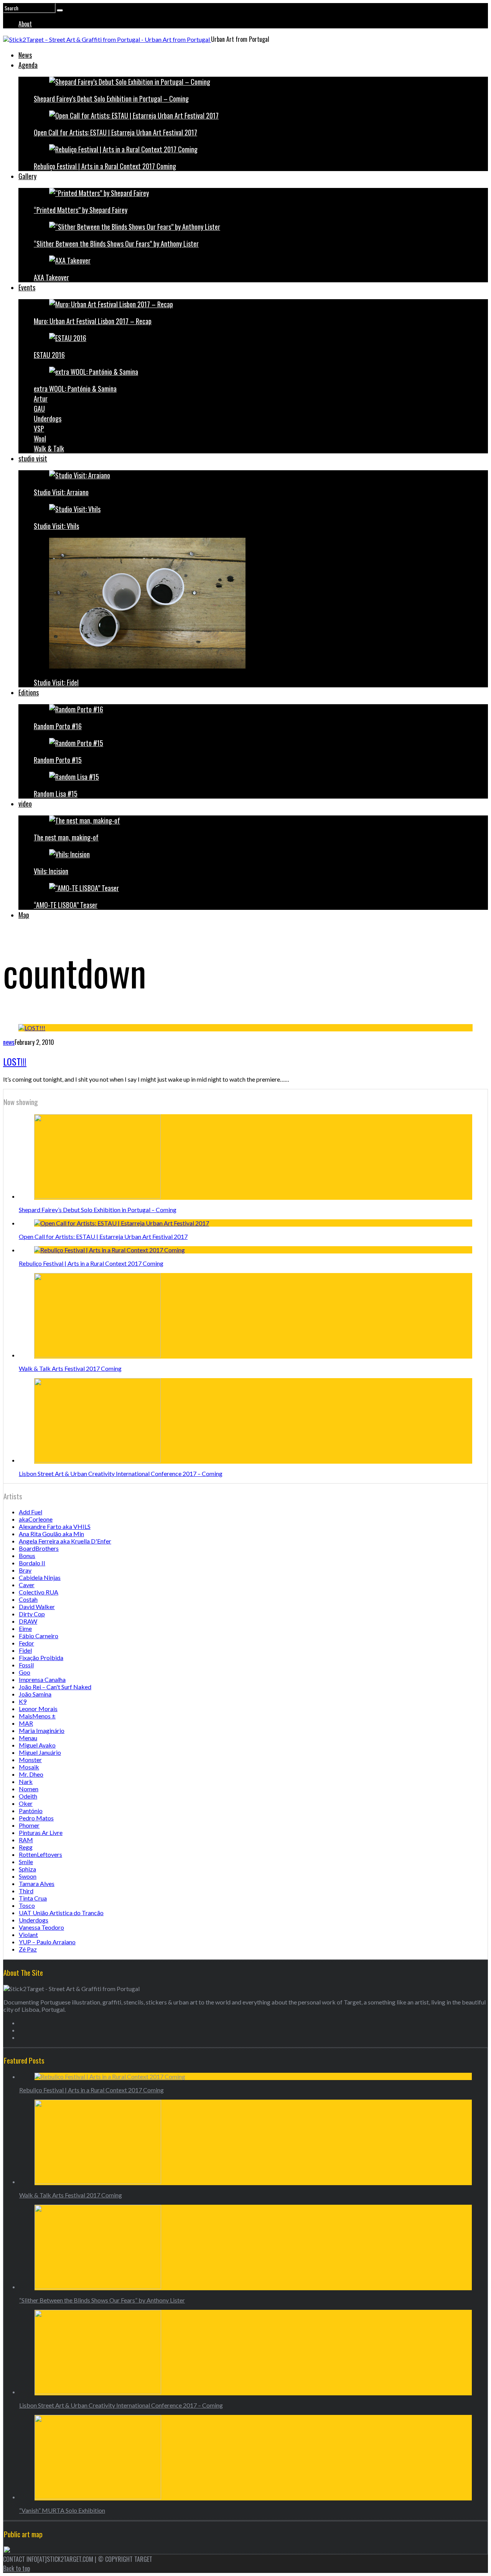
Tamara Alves (37, 1883)
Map (24, 915)
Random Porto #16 (58, 726)
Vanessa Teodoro (41, 1927)
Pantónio (31, 1811)
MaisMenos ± (37, 1716)
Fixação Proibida (41, 1658)
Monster (30, 1760)
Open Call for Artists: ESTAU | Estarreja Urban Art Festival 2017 (115, 132)
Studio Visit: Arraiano (61, 492)
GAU (39, 408)
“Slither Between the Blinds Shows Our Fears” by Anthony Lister (116, 244)
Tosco (27, 1905)
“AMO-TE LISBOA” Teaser (66, 905)
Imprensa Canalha (42, 1679)
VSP (39, 428)
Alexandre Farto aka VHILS (55, 1526)
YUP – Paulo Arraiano (47, 1942)
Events (27, 287)
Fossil (26, 1665)
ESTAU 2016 (49, 355)
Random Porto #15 (58, 760)
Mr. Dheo (31, 1774)
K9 (23, 1701)
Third (26, 1891)
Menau (28, 1738)
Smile (26, 1862)
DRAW (28, 1621)
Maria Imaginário (42, 1730)
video (25, 804)
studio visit (33, 458)
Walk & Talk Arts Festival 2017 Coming (70, 1368)
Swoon (28, 1876)
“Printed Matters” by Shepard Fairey (81, 210)
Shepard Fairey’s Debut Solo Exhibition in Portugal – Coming (111, 99)
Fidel (25, 1650)
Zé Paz (28, 1949)
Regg (26, 1847)
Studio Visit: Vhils (56, 526)
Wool (40, 438)
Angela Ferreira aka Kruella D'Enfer (65, 1541)
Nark (26, 1781)
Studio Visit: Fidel (56, 682)
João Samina (35, 1694)
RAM (26, 1840)
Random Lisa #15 (56, 794)
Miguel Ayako (37, 1745)
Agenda (28, 65)
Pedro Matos (36, 1818)
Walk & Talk (49, 448)
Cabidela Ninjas (40, 1577)
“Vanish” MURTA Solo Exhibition (62, 2510)
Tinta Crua (33, 1898)
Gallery (27, 176)
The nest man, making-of (66, 837)
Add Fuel (30, 1512)
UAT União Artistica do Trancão (61, 1913)
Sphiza (27, 1869)
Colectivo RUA (39, 1592)
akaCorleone (36, 1519)
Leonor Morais (38, 1709)
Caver (27, 1585)
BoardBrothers (39, 1548)
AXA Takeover (51, 277)
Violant (28, 1934)
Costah (28, 1599)
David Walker (37, 1607)
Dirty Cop (32, 1614)
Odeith (28, 1796)
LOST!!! (15, 1061)
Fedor (26, 1643)
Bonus (27, 1556)
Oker (26, 1803)
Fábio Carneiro (39, 1636)
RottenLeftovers (40, 1854)
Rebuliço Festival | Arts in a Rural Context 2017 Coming (105, 166)
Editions (29, 692)
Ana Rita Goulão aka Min (51, 1534)
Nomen (29, 1789)
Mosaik (29, 1767)
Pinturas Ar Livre (41, 1832)
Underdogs (48, 418)
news (9, 1042)
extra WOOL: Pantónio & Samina (75, 389)
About (25, 24)
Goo (25, 1672)
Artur (41, 399)
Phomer (29, 1825)
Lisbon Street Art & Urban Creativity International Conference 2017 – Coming (121, 1473)
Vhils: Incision (51, 871)
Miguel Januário (40, 1752)
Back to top (16, 2568)
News (25, 55)
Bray (25, 1570)
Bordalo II (32, 1563)
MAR (26, 1723)
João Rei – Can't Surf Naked (55, 1687)
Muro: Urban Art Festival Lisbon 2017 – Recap (93, 321)
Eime (25, 1628)
